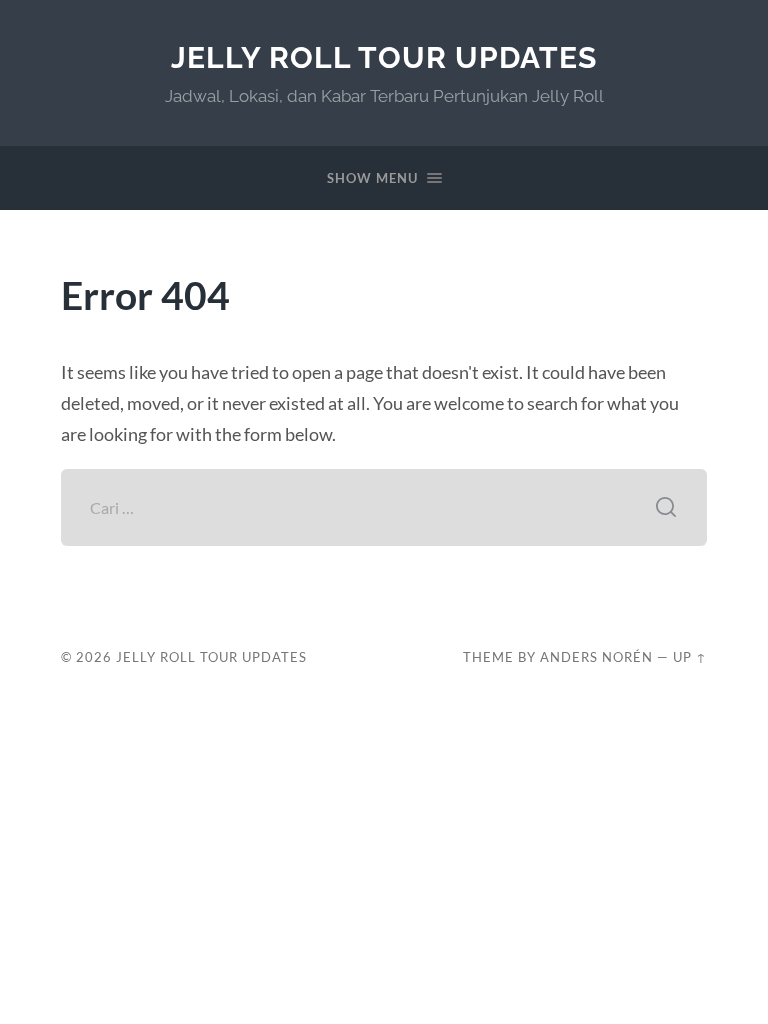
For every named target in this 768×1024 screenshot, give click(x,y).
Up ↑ (690, 657)
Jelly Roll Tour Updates (384, 57)
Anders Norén (596, 657)
